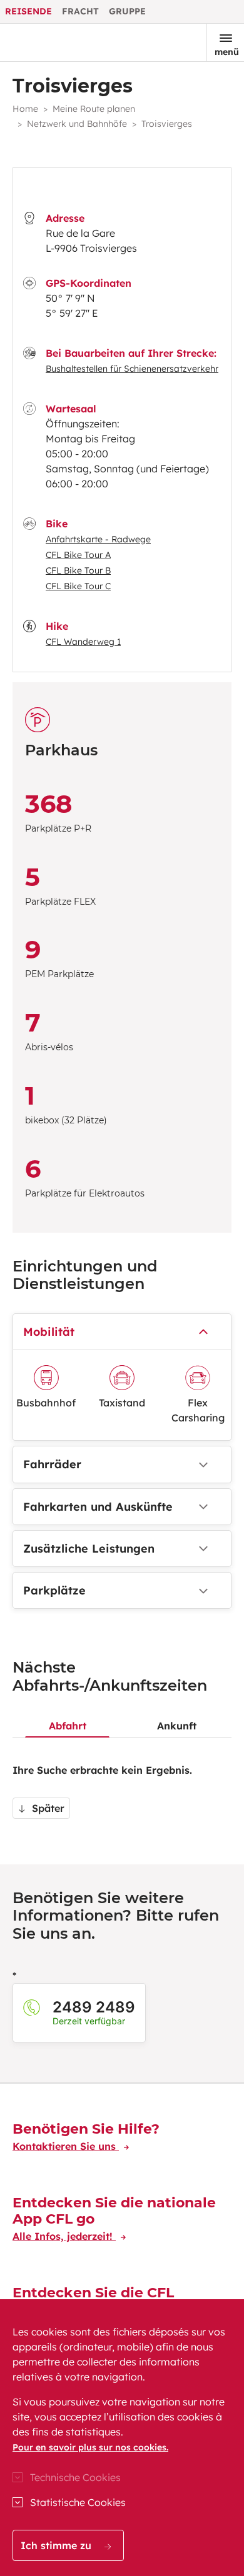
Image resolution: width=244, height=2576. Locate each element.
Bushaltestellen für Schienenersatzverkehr (132, 369)
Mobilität (49, 1332)
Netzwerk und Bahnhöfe (77, 124)
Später (47, 1808)
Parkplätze (54, 1590)
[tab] (67, 1716)
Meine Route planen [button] (94, 109)
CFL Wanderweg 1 (83, 642)
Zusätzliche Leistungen (89, 1549)
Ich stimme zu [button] (58, 2545)
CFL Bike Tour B (78, 570)
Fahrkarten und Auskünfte (98, 1507)
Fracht (80, 11)
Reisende (28, 11)
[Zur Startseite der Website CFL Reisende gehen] (52, 42)
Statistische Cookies (78, 2502)
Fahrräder (52, 1464)
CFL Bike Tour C (78, 586)
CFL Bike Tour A (78, 555)
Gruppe (127, 11)
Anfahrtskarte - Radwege (98, 539)
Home (25, 109)
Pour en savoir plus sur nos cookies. (90, 2447)
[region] (122, 2438)
